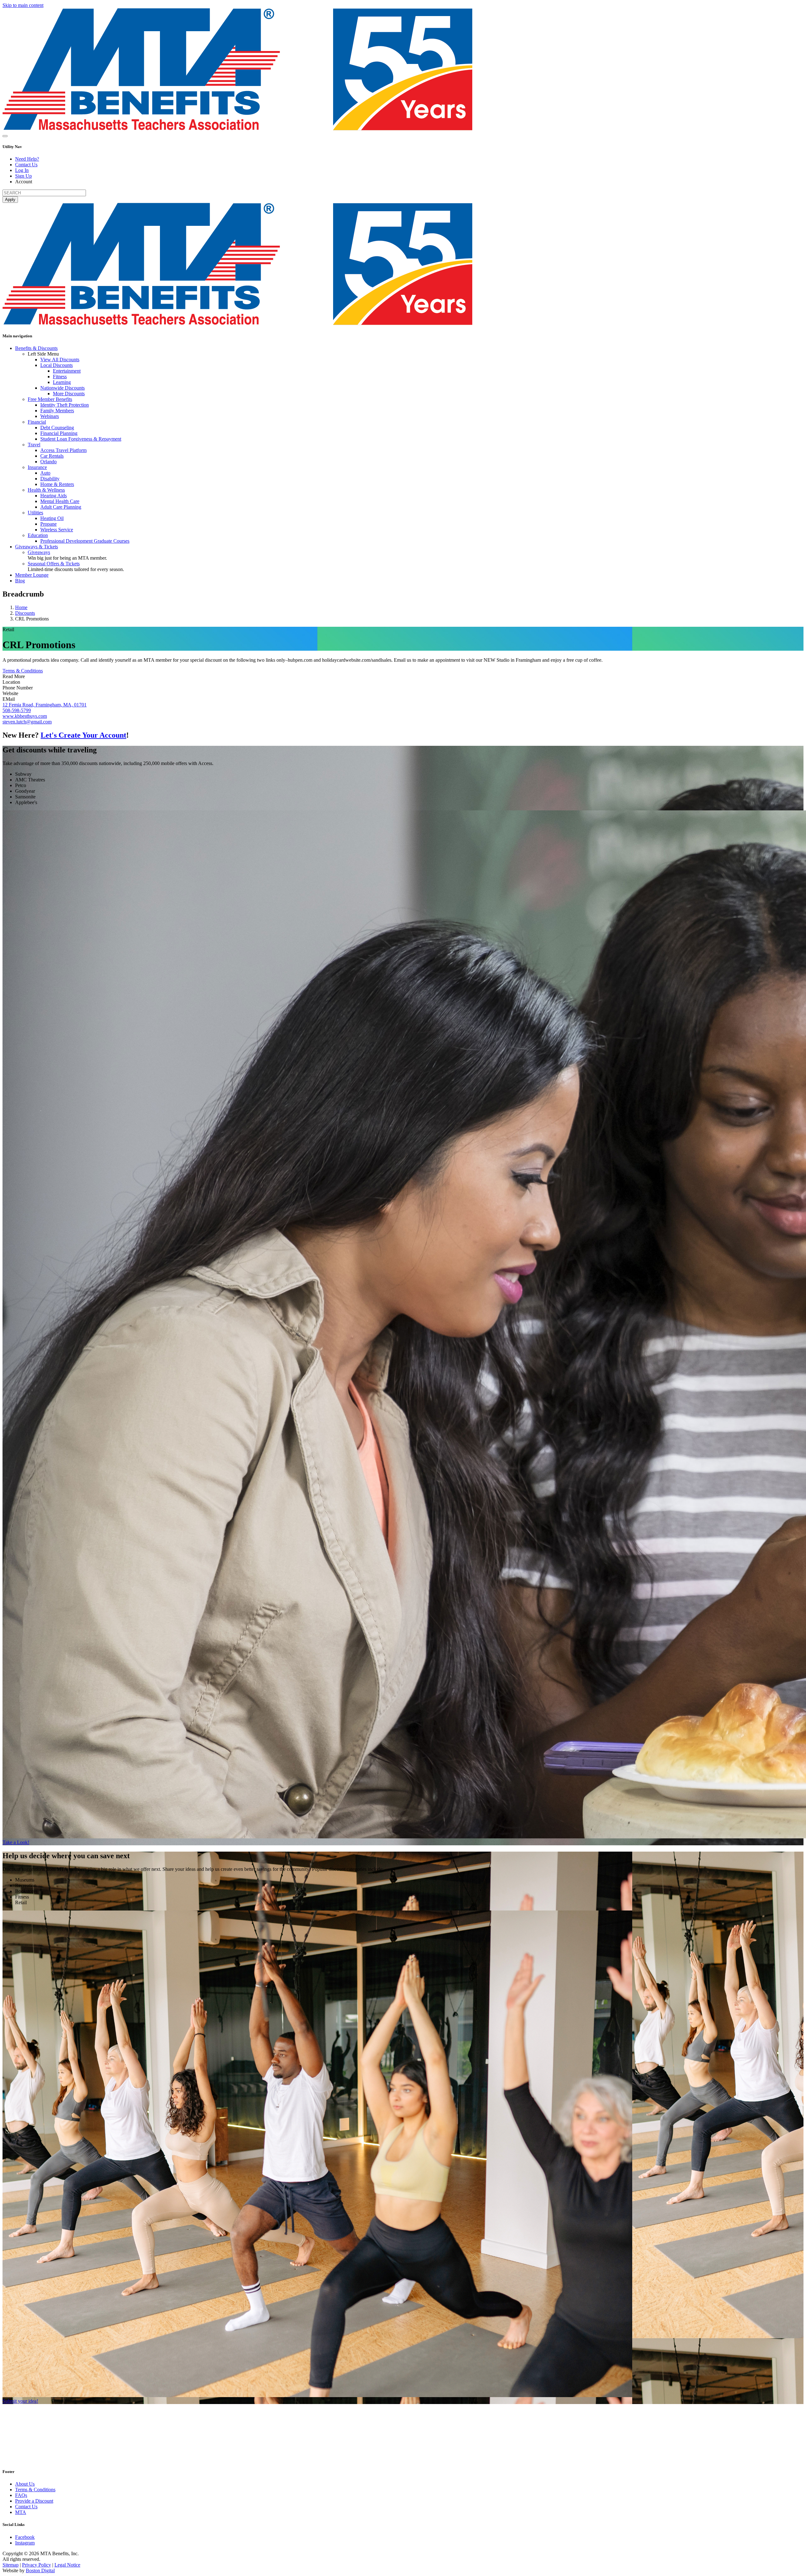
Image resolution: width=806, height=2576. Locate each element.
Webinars (50, 416)
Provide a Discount (34, 2501)
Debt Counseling (57, 428)
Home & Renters (57, 484)
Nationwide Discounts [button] (62, 388)
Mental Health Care (60, 501)
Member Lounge (32, 575)
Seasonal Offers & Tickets (54, 564)
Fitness (60, 377)
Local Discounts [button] (57, 365)
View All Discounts (60, 360)
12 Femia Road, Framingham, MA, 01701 (45, 705)
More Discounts (69, 394)
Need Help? (27, 159)
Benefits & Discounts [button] (36, 348)
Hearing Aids (54, 496)
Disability (50, 479)
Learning (62, 382)
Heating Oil (52, 518)
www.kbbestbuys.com (25, 716)
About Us (25, 2484)
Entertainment (67, 371)
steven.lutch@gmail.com (27, 722)
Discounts (25, 613)
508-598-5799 (17, 710)
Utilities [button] (35, 513)
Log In (22, 170)
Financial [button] (37, 422)
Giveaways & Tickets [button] (37, 547)
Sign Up (23, 176)
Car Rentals (52, 456)
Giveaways (39, 552)
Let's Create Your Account (83, 735)
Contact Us (26, 165)
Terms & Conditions (23, 671)
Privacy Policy (37, 2565)
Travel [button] (34, 445)
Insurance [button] (37, 467)
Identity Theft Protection (65, 405)
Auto (45, 473)
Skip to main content (23, 5)
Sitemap (11, 2565)
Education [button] (38, 535)
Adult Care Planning (61, 507)
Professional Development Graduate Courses (85, 541)
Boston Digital (40, 2570)
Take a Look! (16, 1842)
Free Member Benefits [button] (50, 399)
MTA (21, 2512)
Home (21, 607)
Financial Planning (59, 433)
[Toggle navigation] (5, 136)
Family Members (57, 411)
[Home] (237, 129)
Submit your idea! (20, 2401)
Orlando (48, 462)
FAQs (21, 2495)
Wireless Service (57, 530)
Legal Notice (67, 2565)
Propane (48, 524)
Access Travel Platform (63, 450)
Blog (20, 581)
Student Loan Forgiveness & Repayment (81, 439)
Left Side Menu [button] (43, 354)
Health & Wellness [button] (46, 490)
